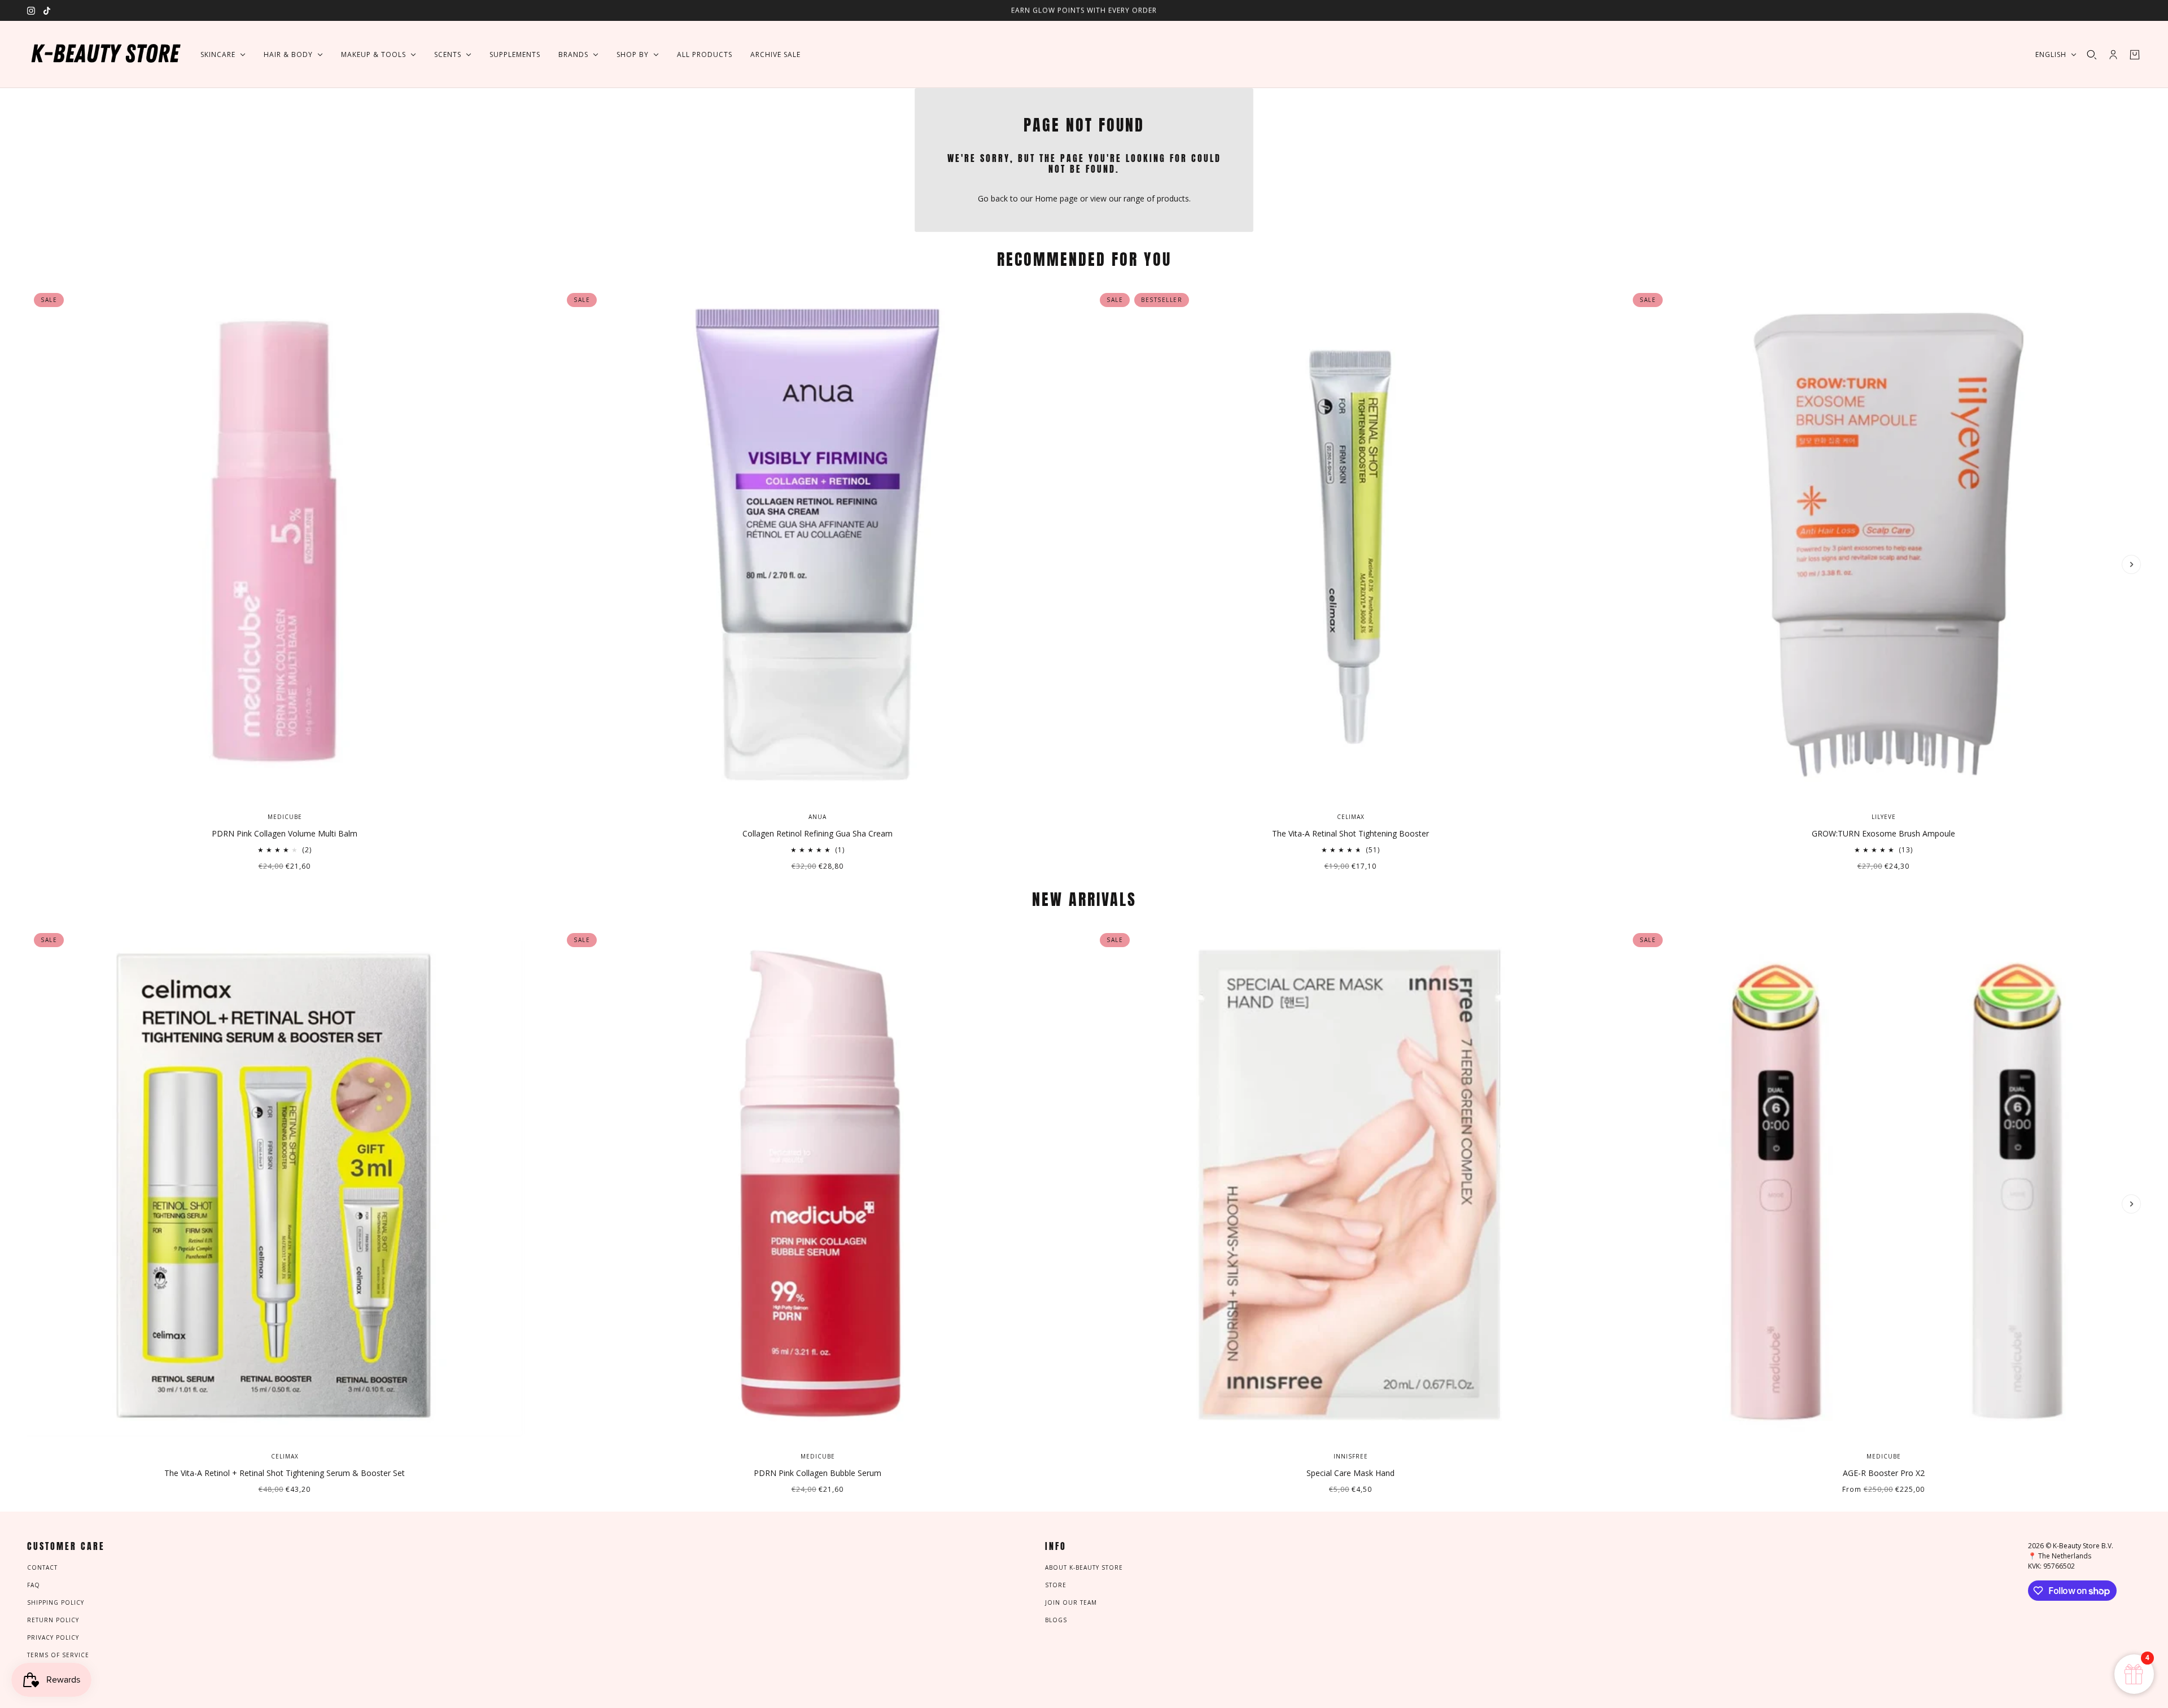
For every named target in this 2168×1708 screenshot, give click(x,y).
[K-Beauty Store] (105, 54)
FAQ (34, 1585)
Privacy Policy (53, 1637)
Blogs (1056, 1620)
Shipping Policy (56, 1602)
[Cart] (2135, 55)
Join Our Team (1071, 1602)
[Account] (2113, 55)
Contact (42, 1567)
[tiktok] (47, 11)
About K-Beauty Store (1084, 1567)
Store (1056, 1585)
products (1173, 198)
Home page (1056, 198)
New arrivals (1084, 899)
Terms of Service (58, 1655)
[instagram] (31, 11)
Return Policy (53, 1620)
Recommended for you (1084, 259)
